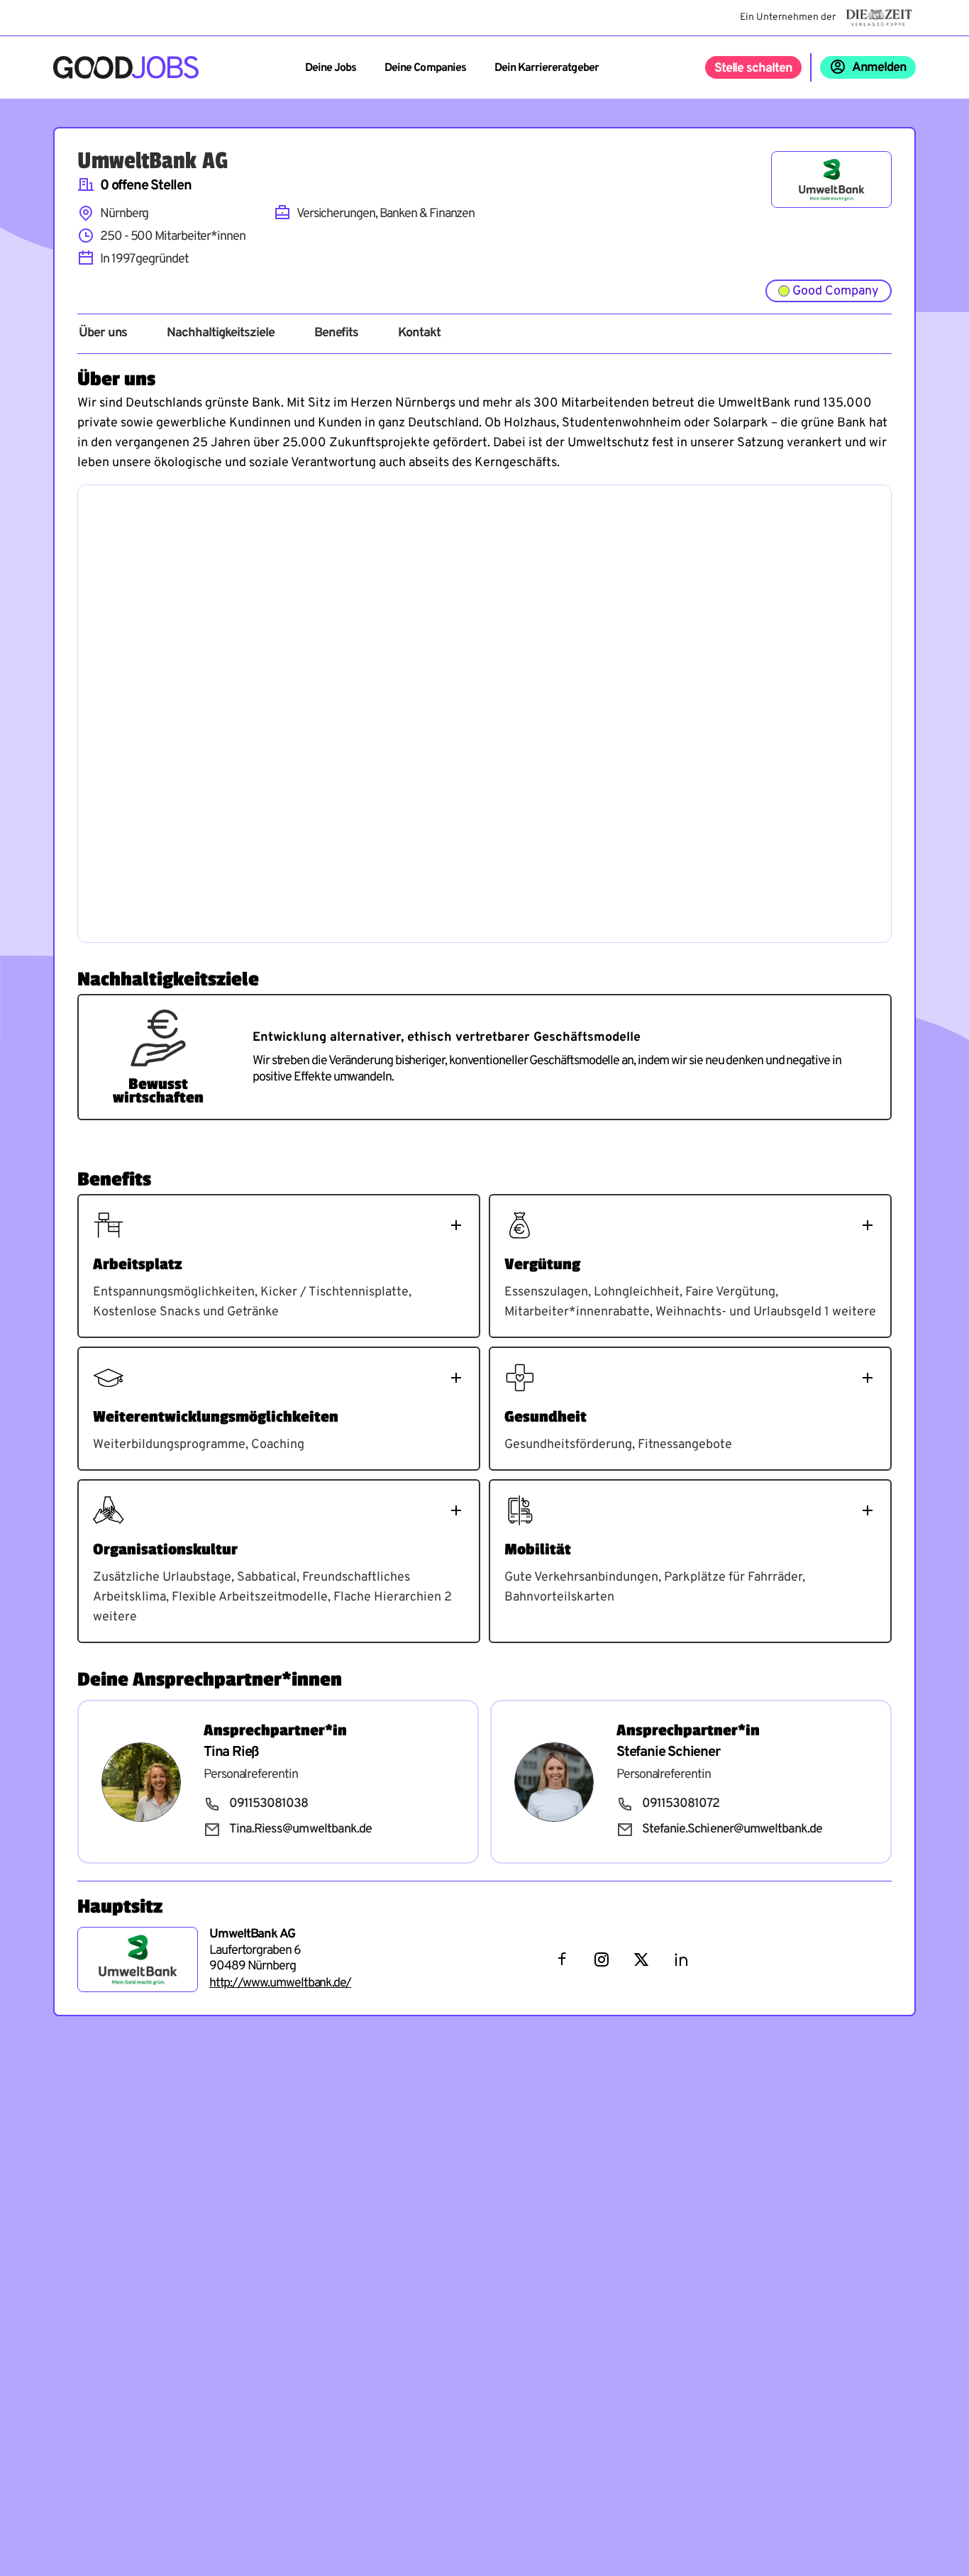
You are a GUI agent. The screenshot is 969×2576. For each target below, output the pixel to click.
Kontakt (419, 333)
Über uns (103, 333)
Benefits (336, 333)
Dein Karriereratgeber (547, 68)
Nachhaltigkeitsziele (220, 333)
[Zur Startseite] (126, 67)
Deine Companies (425, 68)
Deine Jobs (331, 68)
